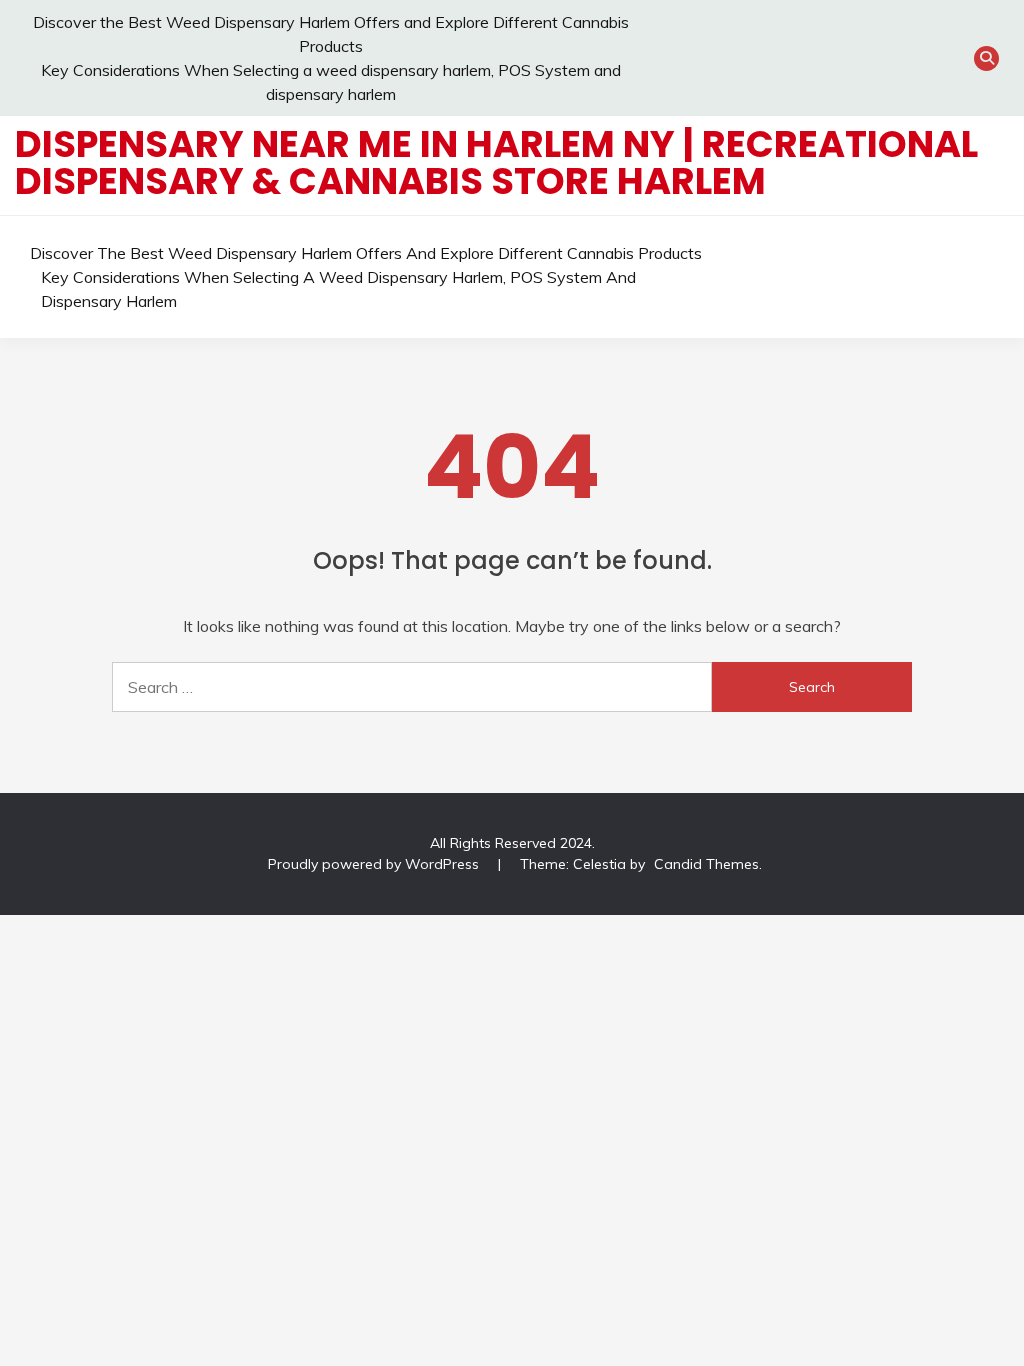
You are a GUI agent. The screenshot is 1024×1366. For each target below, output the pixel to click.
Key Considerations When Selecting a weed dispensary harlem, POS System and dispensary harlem (338, 289)
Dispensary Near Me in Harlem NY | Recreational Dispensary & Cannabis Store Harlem (496, 162)
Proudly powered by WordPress (375, 864)
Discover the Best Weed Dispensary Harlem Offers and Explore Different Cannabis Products (366, 253)
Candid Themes (706, 864)
